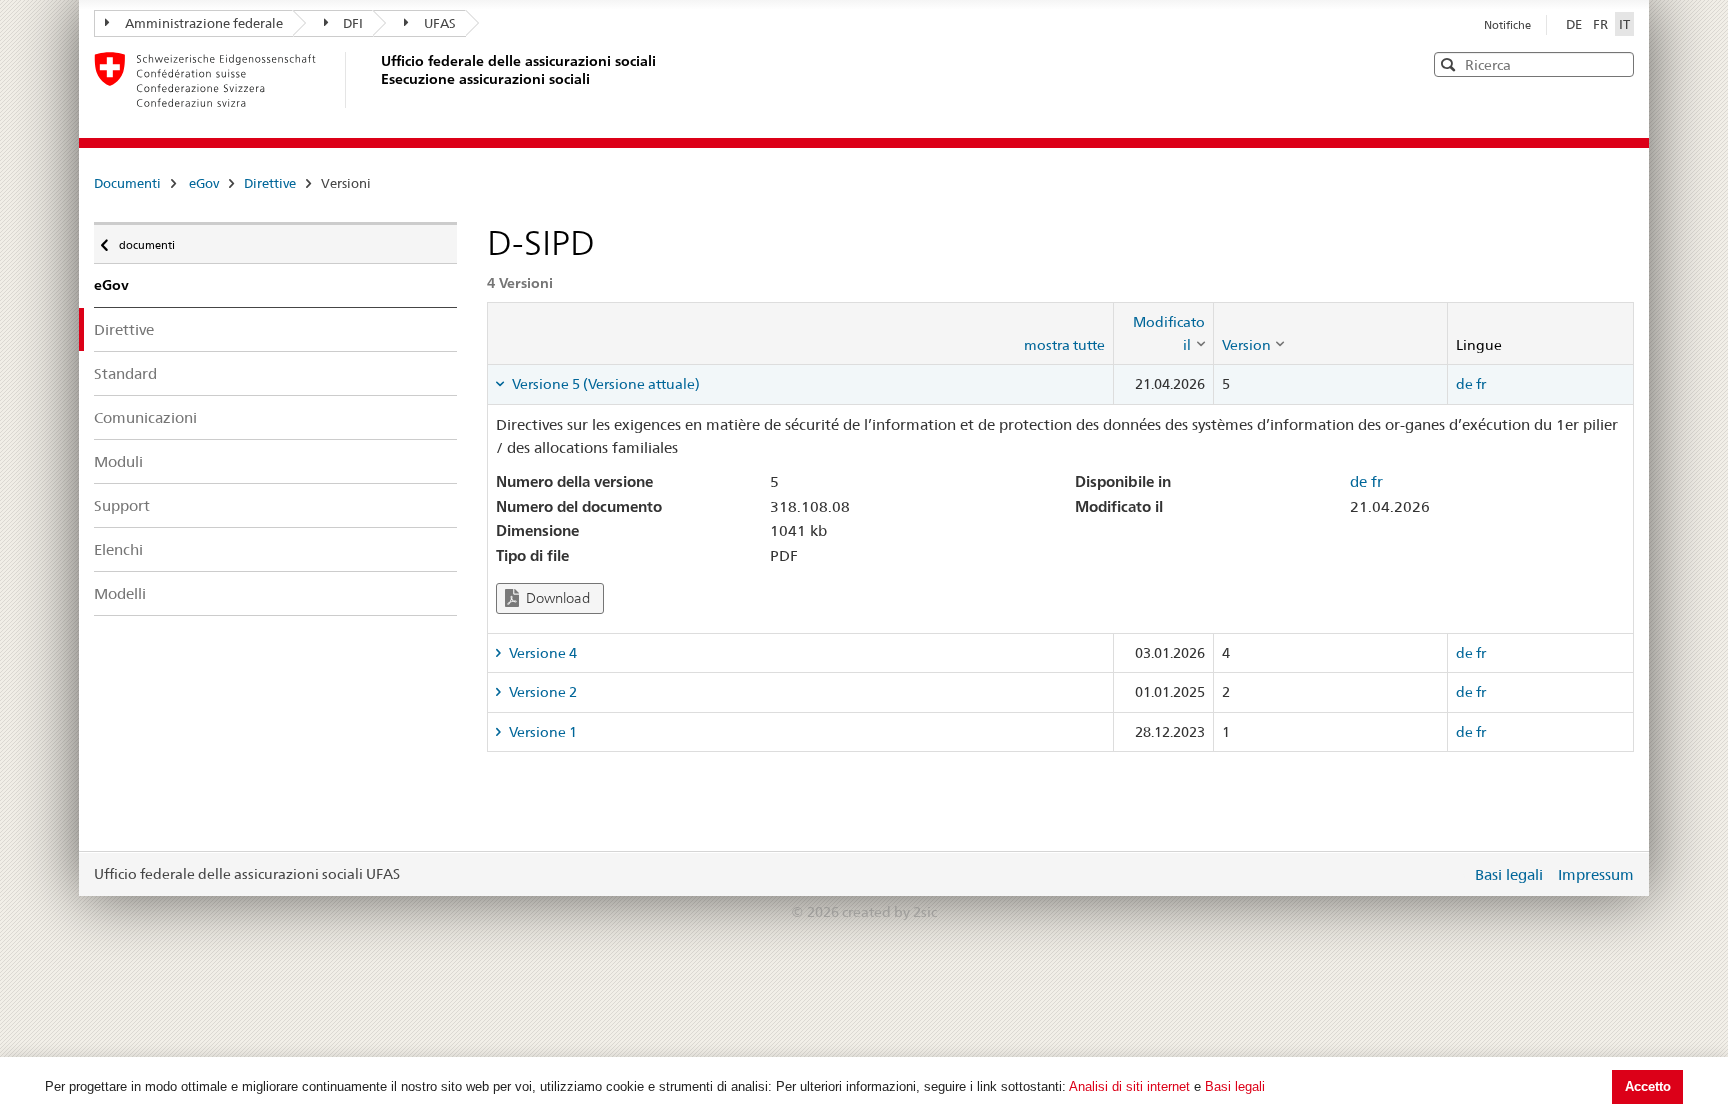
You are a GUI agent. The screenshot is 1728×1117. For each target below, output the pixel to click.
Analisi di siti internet (1129, 1086)
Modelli (120, 593)
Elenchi (118, 549)
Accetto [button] (1648, 1086)
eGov (204, 183)
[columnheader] (1163, 333)
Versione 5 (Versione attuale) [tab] (604, 384)
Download (556, 598)
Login (1452, 874)
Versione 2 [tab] (541, 692)
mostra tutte (1064, 345)
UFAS (440, 23)
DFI (353, 23)
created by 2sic (889, 912)
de (1464, 384)
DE (1575, 24)
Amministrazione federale (204, 23)
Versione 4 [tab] (541, 653)
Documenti (127, 183)
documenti (146, 240)
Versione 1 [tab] (541, 732)
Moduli (118, 461)
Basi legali (1235, 1086)
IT (1624, 24)
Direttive (270, 183)
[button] (1617, 63)
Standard (125, 373)
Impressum (1596, 874)
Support (122, 505)
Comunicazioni (145, 417)
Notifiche (1507, 25)
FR (1602, 24)
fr (1481, 384)
